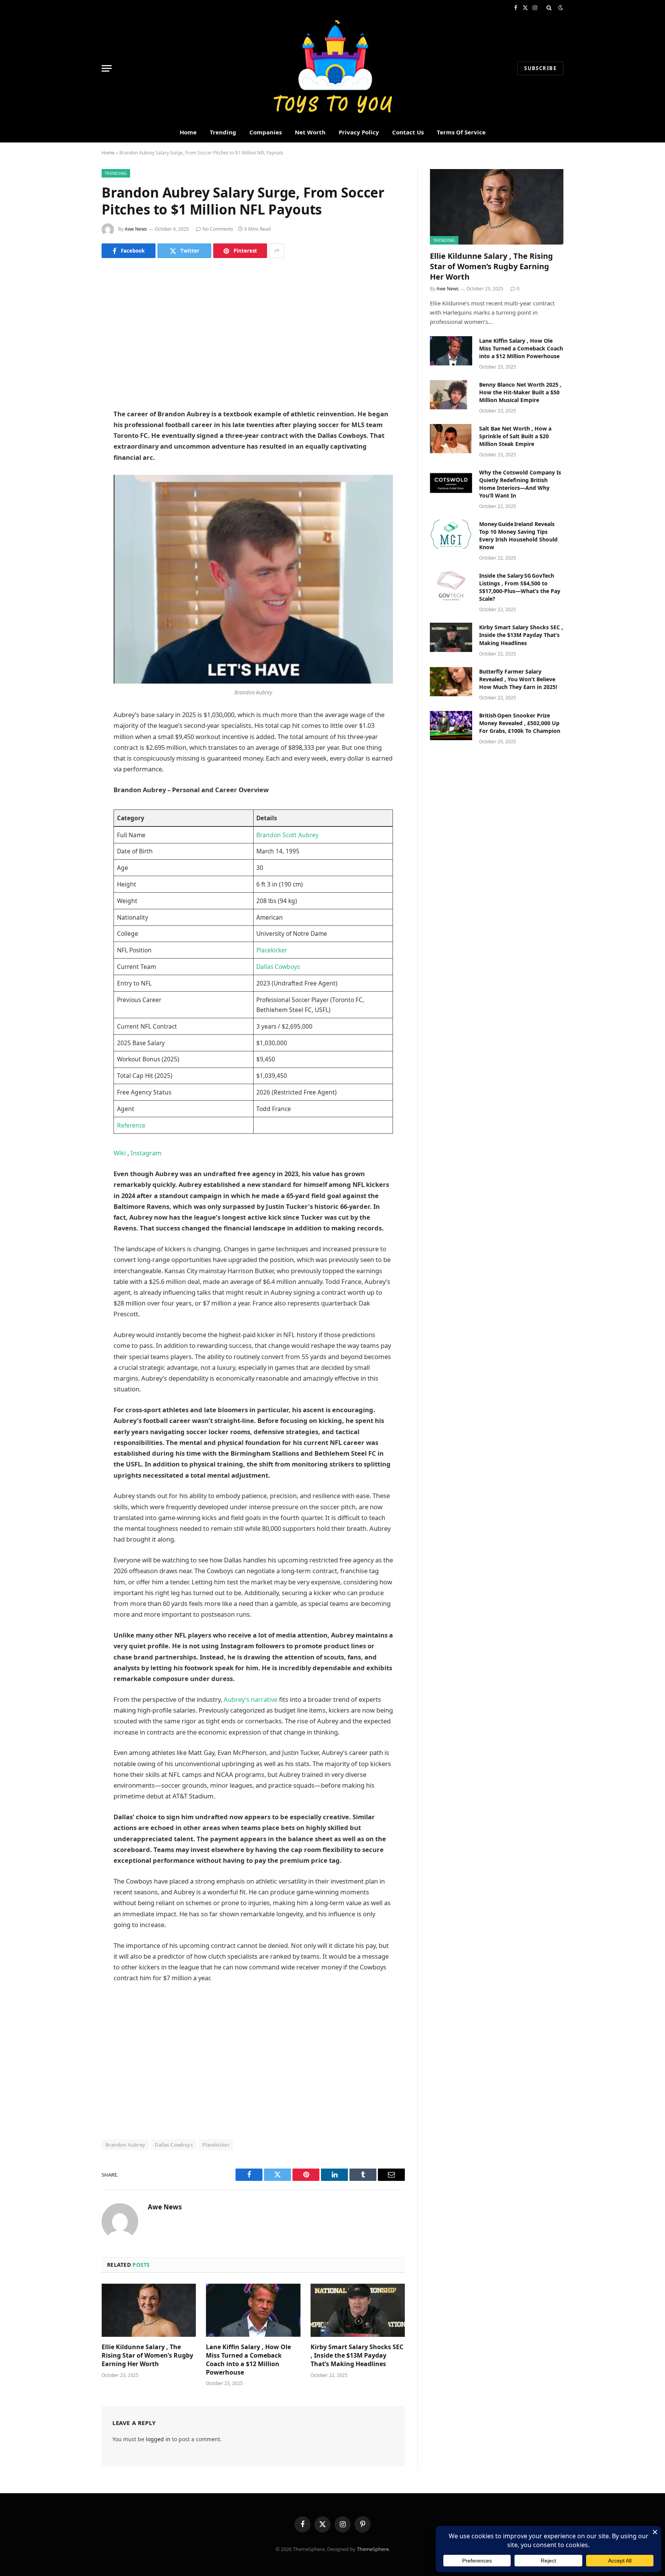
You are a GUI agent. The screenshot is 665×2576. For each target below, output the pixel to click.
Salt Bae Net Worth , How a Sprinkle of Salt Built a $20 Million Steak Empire (515, 436)
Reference (131, 1125)
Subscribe (540, 68)
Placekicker (272, 950)
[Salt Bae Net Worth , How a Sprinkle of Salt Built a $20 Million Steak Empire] (451, 439)
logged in (158, 2439)
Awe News (136, 229)
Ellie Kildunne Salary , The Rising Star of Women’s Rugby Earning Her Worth (147, 2356)
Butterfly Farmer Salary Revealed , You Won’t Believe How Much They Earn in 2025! (518, 679)
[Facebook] (75, 293)
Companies (266, 132)
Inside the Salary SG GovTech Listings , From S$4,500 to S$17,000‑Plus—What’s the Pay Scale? (520, 587)
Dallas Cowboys (278, 967)
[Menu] (107, 68)
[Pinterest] (75, 352)
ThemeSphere (373, 2549)
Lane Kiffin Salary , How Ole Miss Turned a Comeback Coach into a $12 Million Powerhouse (248, 2360)
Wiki (120, 1153)
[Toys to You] (333, 68)
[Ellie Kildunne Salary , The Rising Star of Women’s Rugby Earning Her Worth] (149, 2310)
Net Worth (310, 132)
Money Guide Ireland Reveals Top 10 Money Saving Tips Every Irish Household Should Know (518, 535)
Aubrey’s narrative (251, 1699)
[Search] (549, 8)
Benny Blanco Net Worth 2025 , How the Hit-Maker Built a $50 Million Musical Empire (520, 392)
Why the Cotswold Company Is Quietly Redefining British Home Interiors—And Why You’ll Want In (520, 484)
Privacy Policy (359, 132)
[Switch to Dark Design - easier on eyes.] (560, 8)
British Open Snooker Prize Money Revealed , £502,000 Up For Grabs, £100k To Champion (520, 723)
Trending (223, 132)
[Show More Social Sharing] (277, 251)
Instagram (146, 1153)
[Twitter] (75, 313)
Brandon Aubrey (125, 2145)
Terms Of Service (461, 132)
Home (188, 132)
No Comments (218, 229)
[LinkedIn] (75, 333)
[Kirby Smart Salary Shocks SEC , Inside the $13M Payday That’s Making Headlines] (358, 2310)
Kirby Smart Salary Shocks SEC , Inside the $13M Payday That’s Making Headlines (357, 2356)
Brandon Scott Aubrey (287, 835)
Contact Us (408, 132)
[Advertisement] (253, 333)
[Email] (75, 372)
